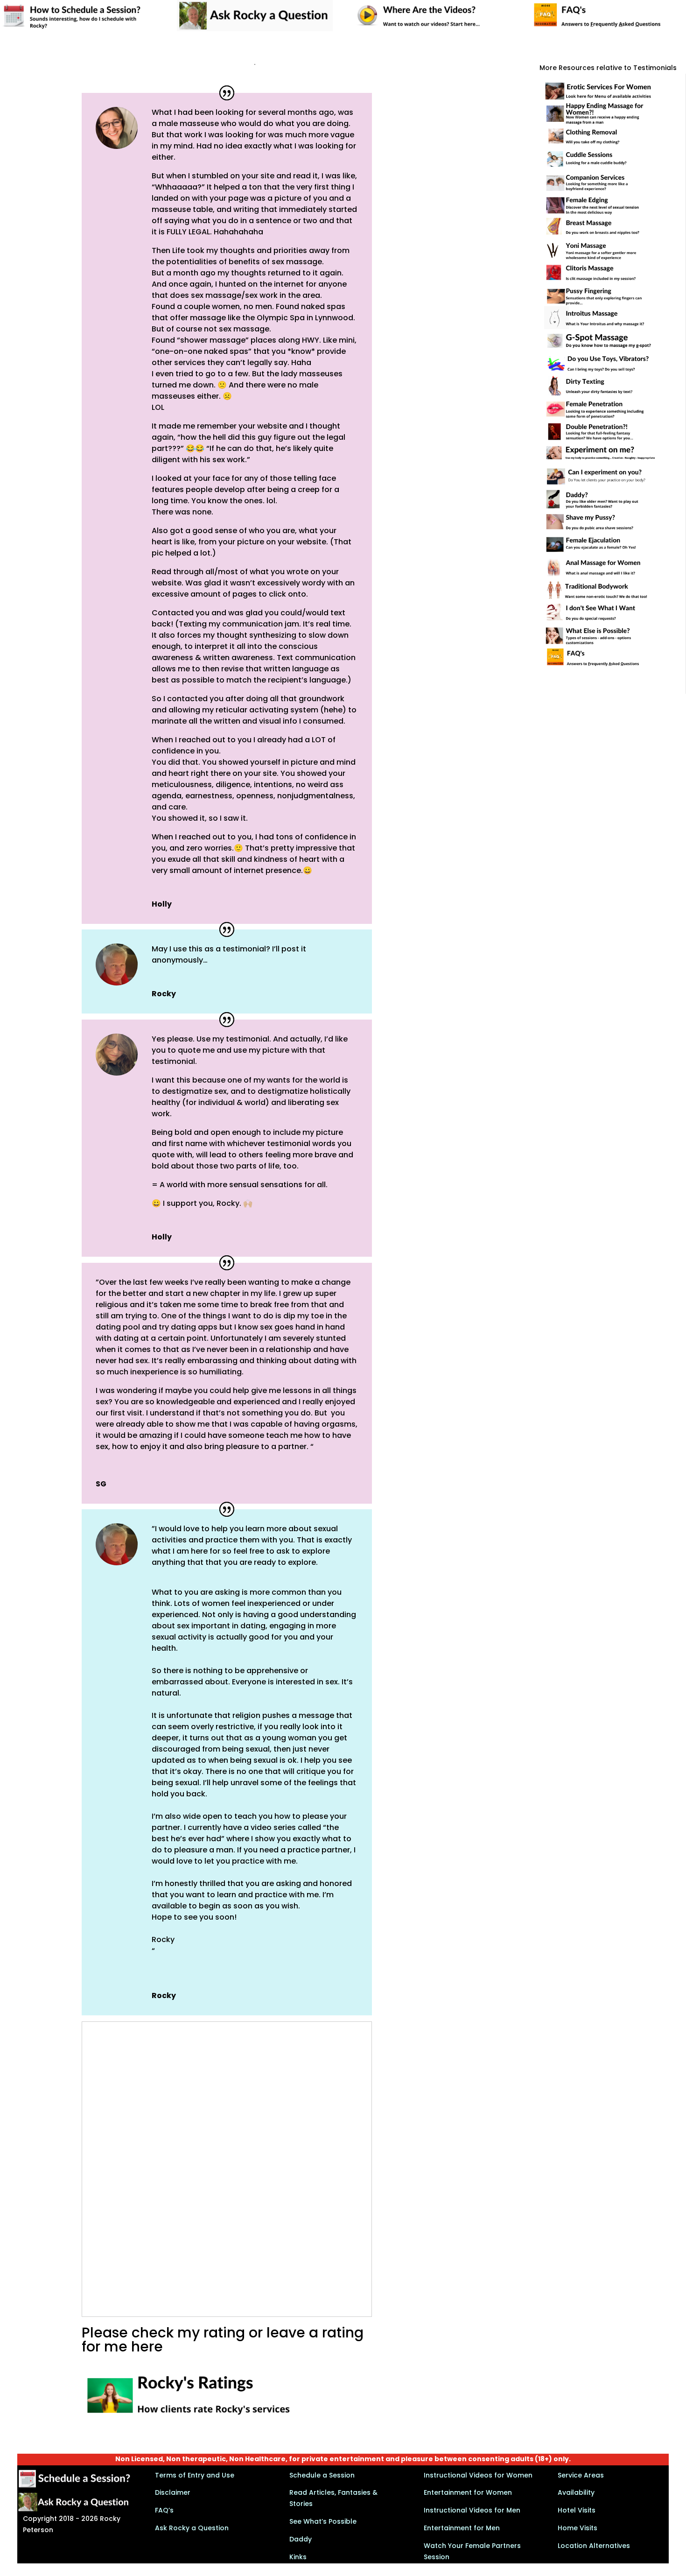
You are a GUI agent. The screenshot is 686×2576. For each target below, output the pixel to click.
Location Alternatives (594, 2546)
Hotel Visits (577, 2510)
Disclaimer (173, 2492)
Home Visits (577, 2528)
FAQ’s (164, 2510)
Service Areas (581, 2475)
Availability (576, 2492)
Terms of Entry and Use (195, 2475)
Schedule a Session (322, 2475)
